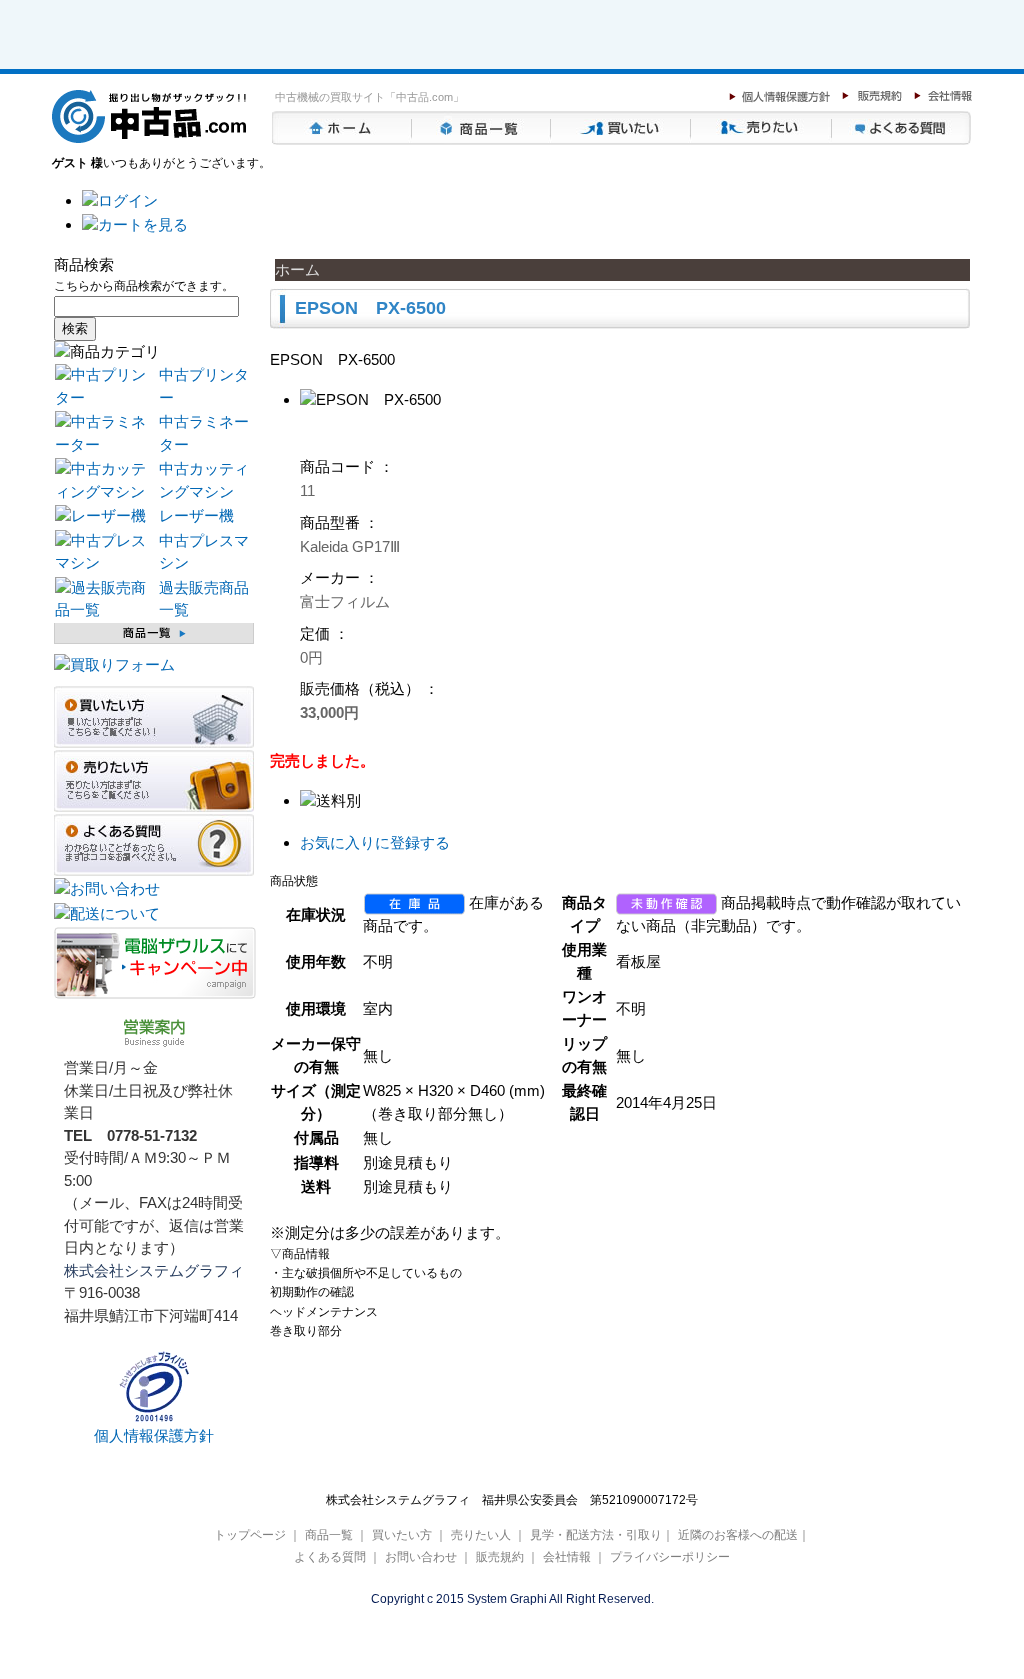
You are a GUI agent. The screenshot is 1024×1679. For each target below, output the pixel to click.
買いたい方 (622, 128)
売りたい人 (762, 128)
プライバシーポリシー (670, 1557)
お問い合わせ (421, 1557)
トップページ (342, 128)
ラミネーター (236, 52)
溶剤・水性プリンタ (73, 52)
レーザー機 (196, 515)
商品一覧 (482, 128)
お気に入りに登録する (375, 842)
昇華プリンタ (152, 52)
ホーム (297, 269)
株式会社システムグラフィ (154, 1270)
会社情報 (567, 1557)
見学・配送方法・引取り (596, 1535)
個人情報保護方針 (154, 1435)
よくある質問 (902, 128)
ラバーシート (388, 52)
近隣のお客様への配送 (738, 1535)
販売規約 (500, 1557)
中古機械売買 (319, 52)
